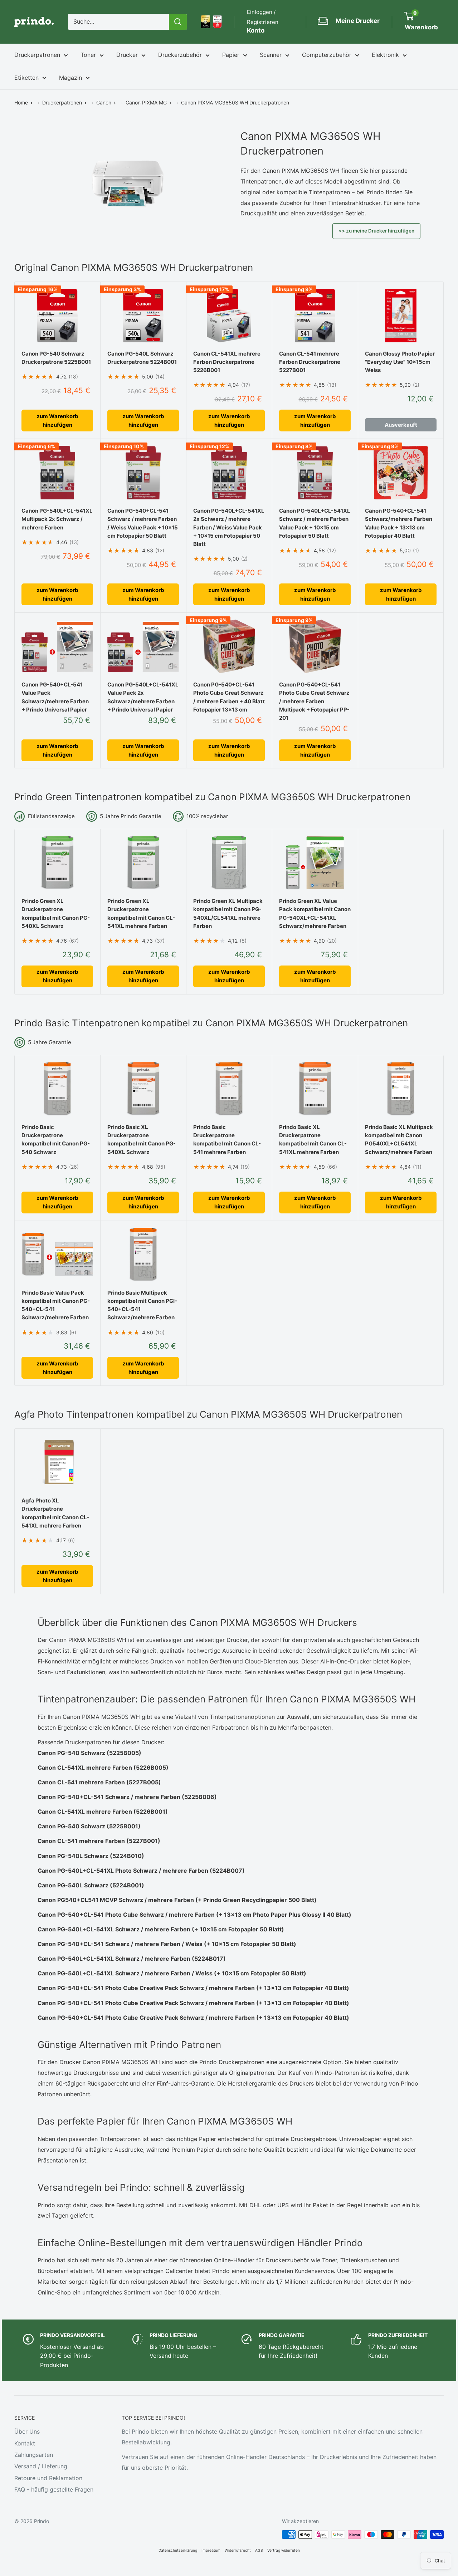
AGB (259, 2550)
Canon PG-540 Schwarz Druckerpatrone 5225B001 (56, 358)
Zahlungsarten (34, 2455)
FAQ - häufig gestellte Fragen (54, 2489)
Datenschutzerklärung (178, 2550)
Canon (104, 102)
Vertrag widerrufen (284, 2550)
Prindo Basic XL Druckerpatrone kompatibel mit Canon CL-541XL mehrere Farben (313, 1140)
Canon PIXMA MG (146, 102)
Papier (231, 55)
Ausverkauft (401, 425)
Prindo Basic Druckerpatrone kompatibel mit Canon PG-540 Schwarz (56, 1140)
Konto (256, 30)
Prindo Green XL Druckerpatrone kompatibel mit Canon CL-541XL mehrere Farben (141, 913)
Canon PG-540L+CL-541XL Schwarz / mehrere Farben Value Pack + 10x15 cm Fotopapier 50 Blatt (315, 523)
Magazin (70, 78)
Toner (88, 55)
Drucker (127, 55)
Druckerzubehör (180, 55)
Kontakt (25, 2443)
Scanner (271, 55)
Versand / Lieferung (41, 2466)
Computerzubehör (327, 55)
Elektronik (385, 55)
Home (21, 102)
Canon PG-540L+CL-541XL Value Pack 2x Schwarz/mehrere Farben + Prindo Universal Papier (143, 697)
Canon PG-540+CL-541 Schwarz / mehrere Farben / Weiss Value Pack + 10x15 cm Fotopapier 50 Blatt (143, 523)
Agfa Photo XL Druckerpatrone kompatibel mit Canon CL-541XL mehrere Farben (55, 1513)
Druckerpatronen (37, 55)
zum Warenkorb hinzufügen (57, 421)
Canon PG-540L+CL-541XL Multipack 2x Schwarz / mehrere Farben (57, 519)
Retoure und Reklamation (48, 2478)
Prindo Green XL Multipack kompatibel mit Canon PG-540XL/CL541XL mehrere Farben (228, 913)
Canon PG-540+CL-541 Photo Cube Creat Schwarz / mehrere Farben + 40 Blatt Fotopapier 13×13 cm (229, 697)
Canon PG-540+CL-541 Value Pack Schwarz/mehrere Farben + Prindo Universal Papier (55, 697)
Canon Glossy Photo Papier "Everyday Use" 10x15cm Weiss (400, 362)
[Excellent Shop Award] (206, 22)
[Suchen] (178, 22)
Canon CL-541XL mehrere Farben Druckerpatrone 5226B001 (227, 362)
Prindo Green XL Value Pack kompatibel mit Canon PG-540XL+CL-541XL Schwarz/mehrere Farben (315, 913)
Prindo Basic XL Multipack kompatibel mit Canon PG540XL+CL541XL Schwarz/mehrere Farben (399, 1140)
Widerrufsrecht (238, 2550)
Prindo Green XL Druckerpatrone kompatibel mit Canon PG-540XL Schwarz (56, 913)
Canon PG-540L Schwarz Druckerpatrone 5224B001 (142, 358)
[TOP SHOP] (217, 22)
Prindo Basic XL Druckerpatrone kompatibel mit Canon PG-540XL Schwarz (142, 1140)
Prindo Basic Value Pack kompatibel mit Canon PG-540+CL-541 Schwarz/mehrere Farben (56, 1305)
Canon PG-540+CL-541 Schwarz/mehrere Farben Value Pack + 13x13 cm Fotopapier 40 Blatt (399, 523)
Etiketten (26, 78)
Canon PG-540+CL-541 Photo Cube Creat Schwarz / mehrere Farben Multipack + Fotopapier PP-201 (314, 701)
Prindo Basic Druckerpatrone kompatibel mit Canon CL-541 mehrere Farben (227, 1140)
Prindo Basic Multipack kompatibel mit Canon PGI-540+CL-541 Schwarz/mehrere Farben (142, 1305)
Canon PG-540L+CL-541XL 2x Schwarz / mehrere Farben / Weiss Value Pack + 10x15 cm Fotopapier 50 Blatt (229, 527)
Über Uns (27, 2431)
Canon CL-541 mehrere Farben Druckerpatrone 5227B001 (310, 362)
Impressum (211, 2550)
